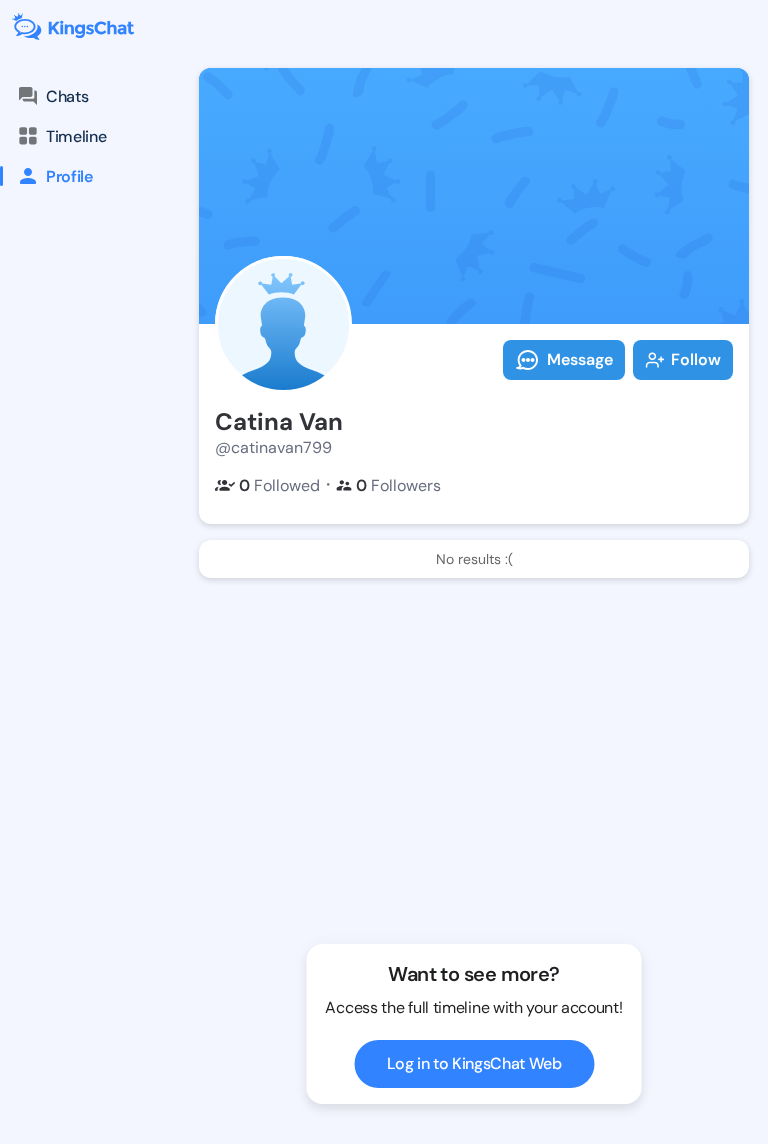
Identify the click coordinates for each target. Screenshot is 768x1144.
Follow (696, 359)
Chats (67, 96)
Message (580, 359)
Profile (69, 176)
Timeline (76, 136)
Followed (279, 485)
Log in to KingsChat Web (474, 1063)
